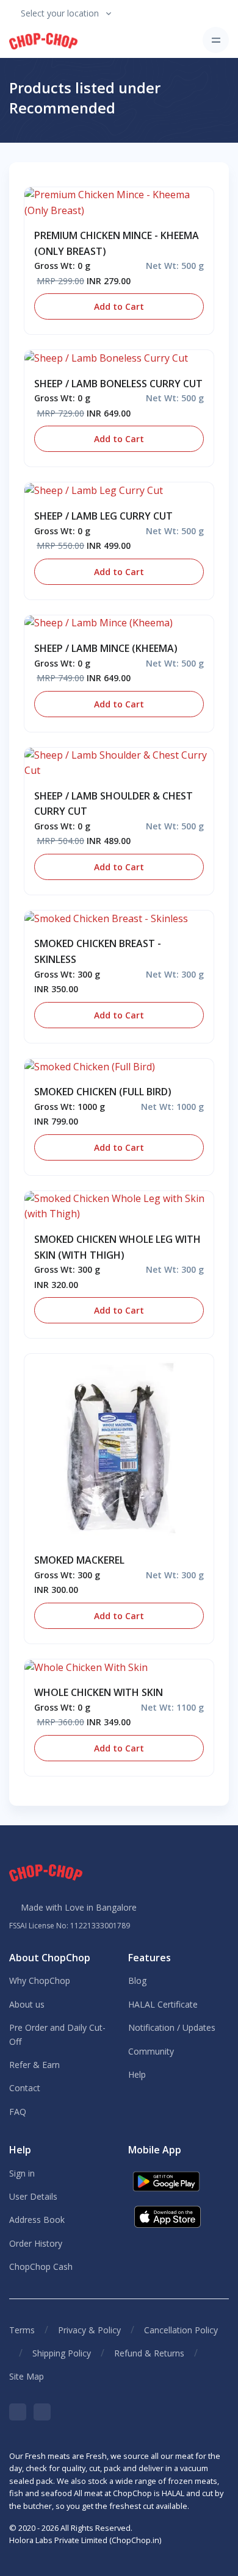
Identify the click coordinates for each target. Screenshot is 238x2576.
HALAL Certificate (163, 2004)
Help (137, 2074)
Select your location (60, 13)
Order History (36, 2243)
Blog (137, 1980)
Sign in (22, 2173)
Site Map (27, 2376)
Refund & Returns (149, 2353)
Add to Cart (119, 306)
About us (27, 2004)
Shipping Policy (62, 2353)
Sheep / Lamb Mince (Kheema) (106, 648)
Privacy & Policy (89, 2330)
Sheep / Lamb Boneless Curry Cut (118, 384)
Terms (22, 2330)
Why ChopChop (40, 1980)
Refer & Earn (34, 2065)
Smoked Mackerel (79, 1560)
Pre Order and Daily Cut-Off (57, 2034)
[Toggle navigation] (216, 40)
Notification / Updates (172, 2027)
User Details (33, 2196)
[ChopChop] (43, 40)
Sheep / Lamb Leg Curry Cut (103, 516)
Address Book (37, 2220)
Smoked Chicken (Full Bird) (103, 1092)
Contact (25, 2088)
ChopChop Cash (41, 2267)
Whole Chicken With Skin (99, 1692)
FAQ (18, 2112)
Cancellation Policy (181, 2330)
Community (151, 2051)
